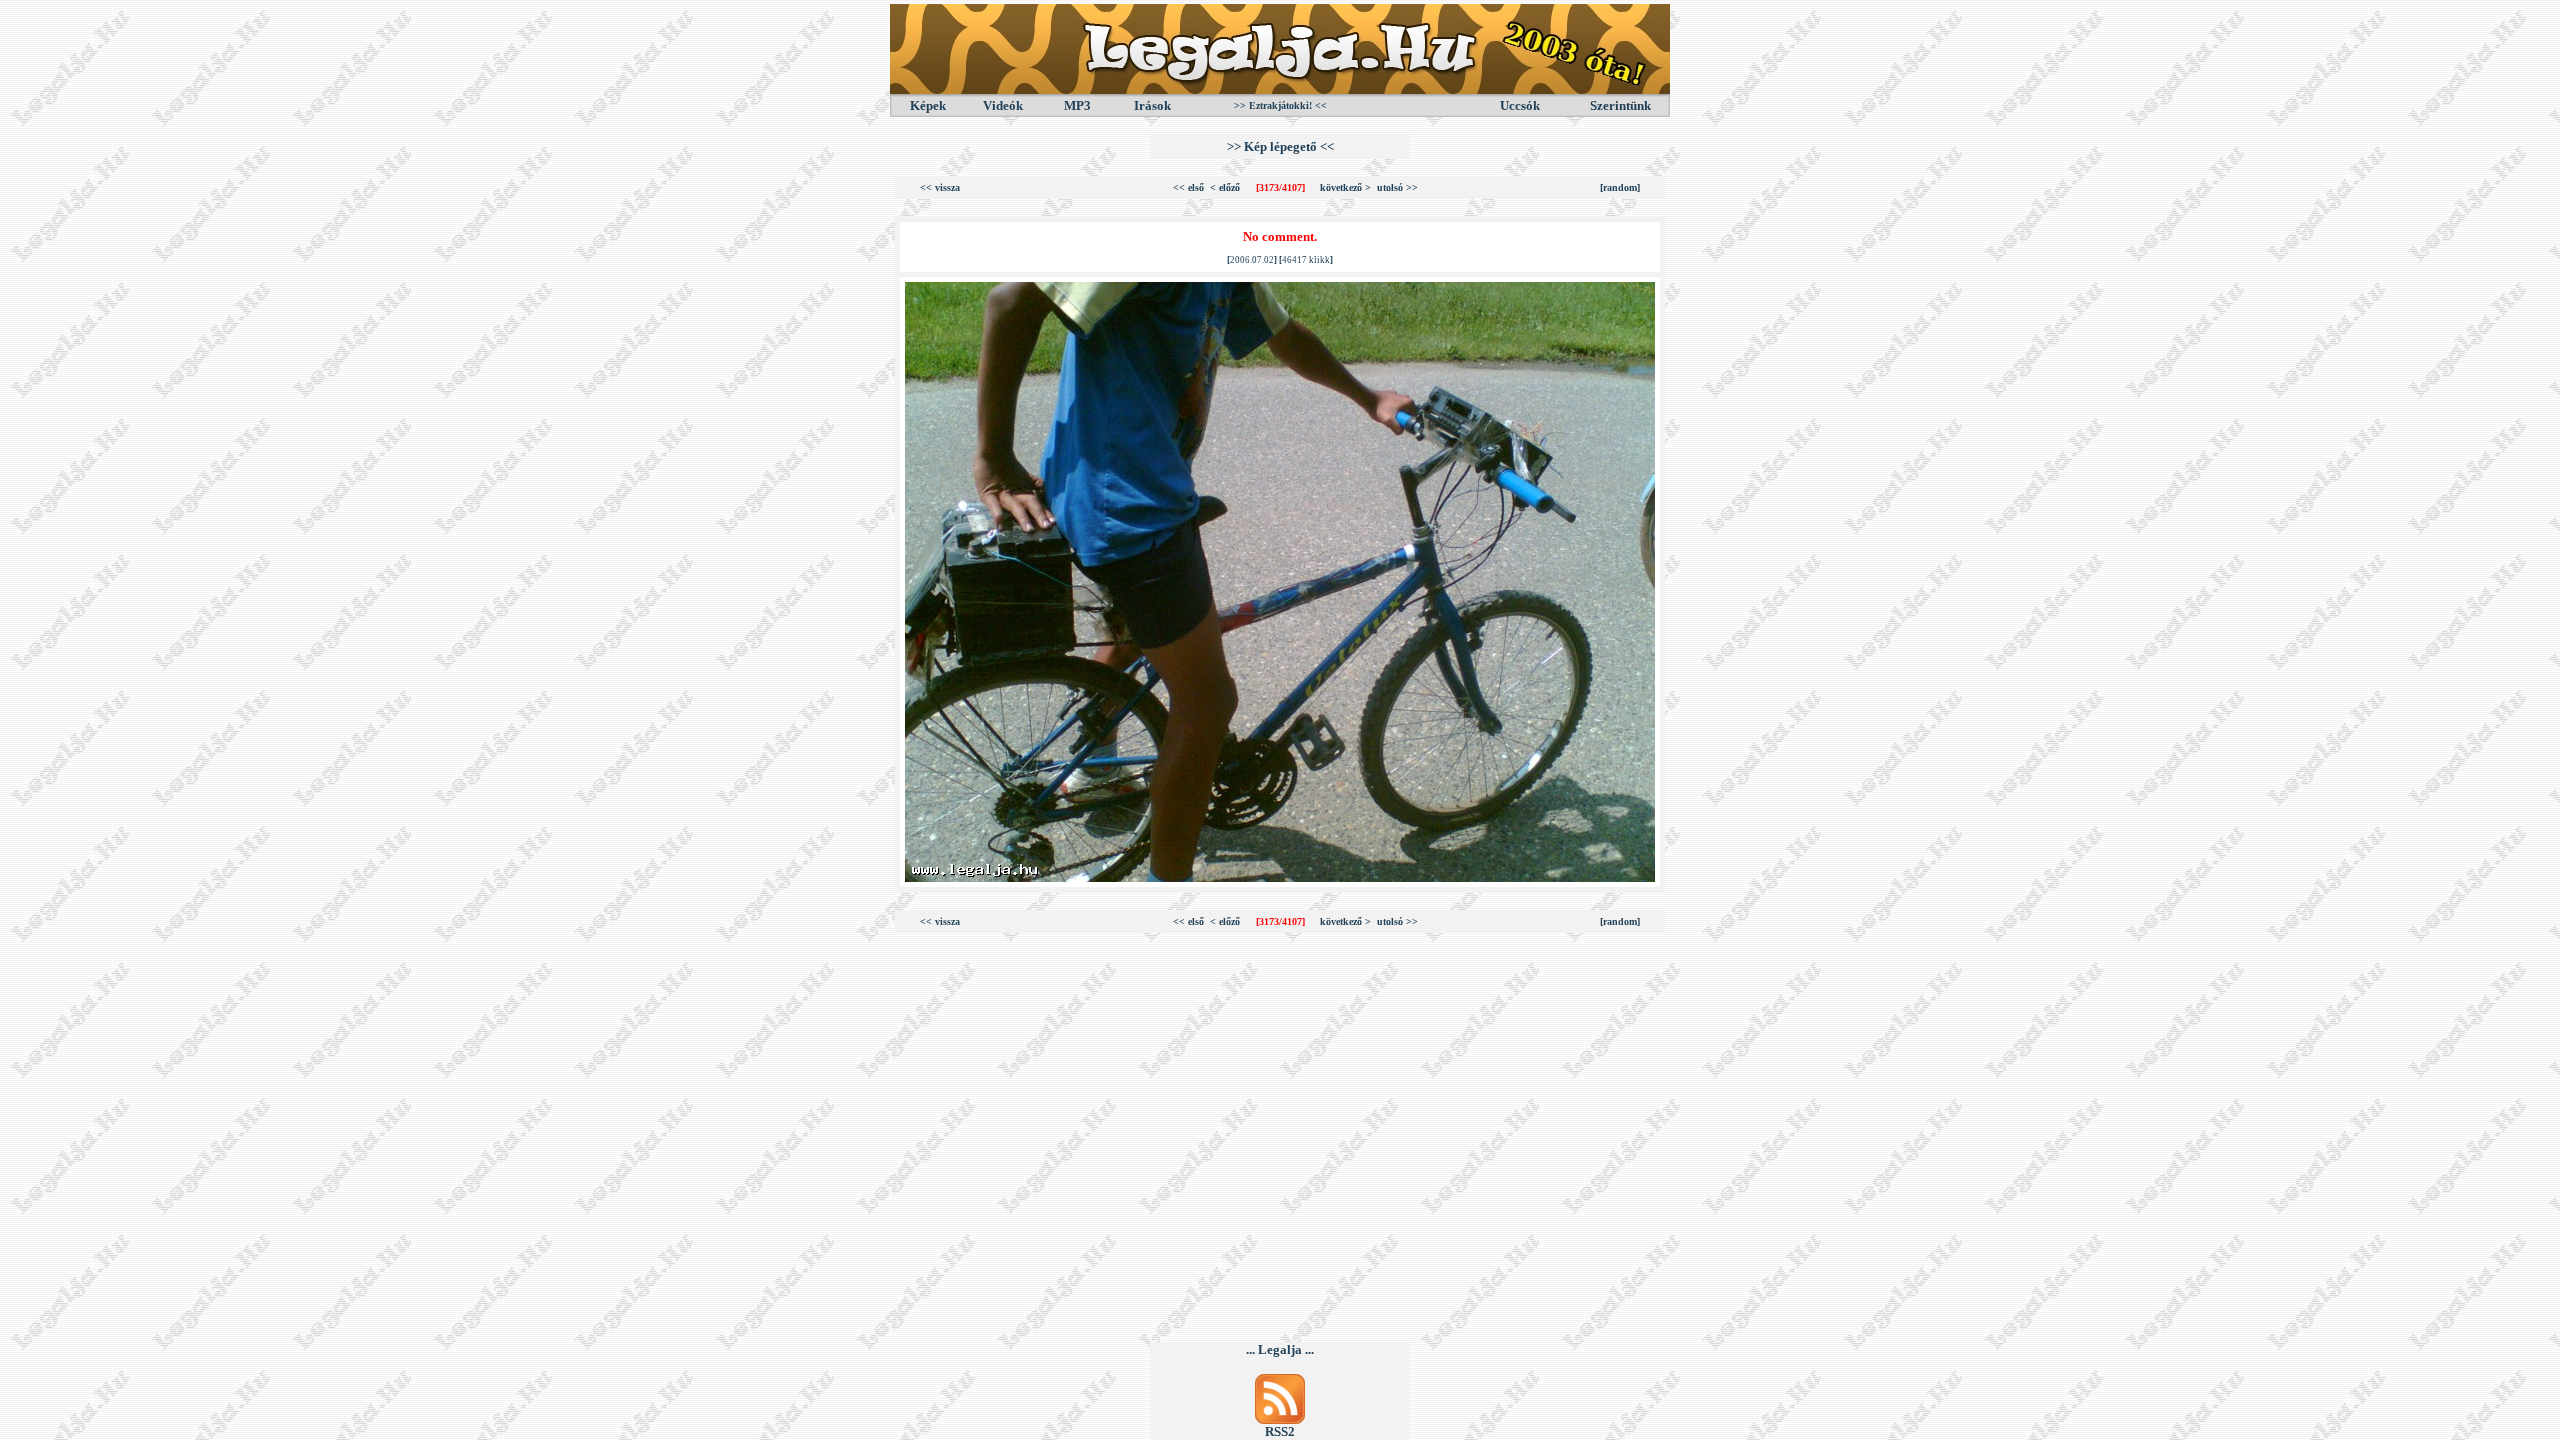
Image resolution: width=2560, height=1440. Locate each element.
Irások (1152, 105)
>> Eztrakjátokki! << (1280, 105)
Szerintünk (1620, 105)
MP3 (1077, 105)
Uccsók (1520, 105)
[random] (1620, 187)
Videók (1003, 105)
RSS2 (1280, 1431)
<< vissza (940, 187)
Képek (928, 105)
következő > (1345, 187)
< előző (1225, 187)
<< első (1188, 187)
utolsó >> (1397, 187)
